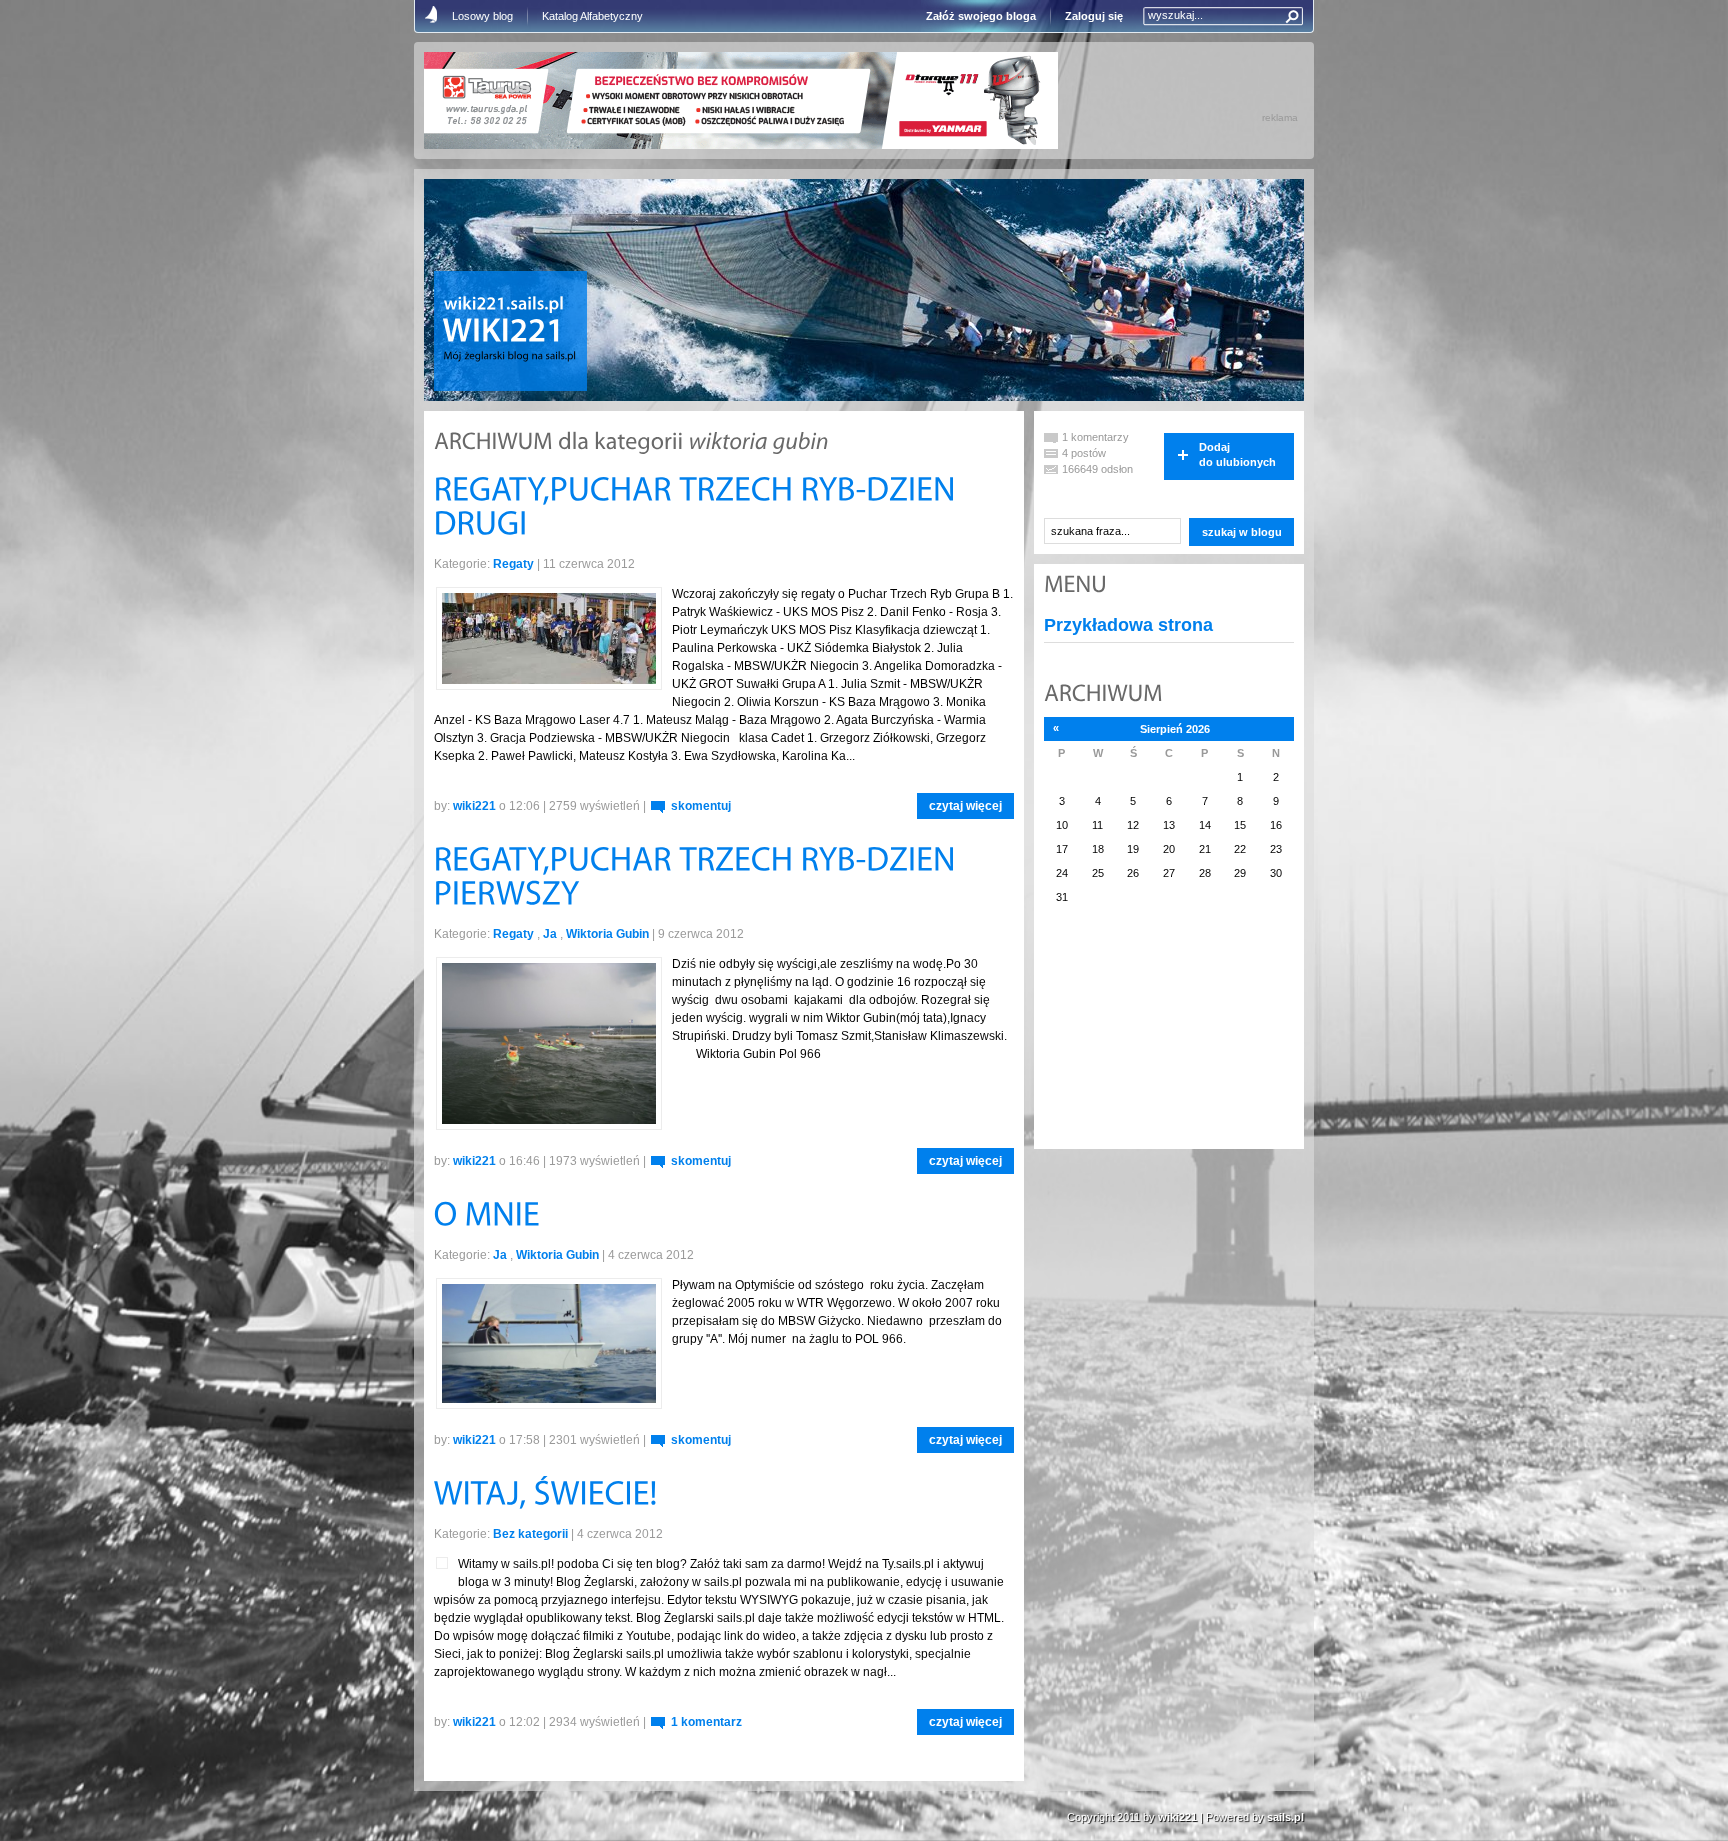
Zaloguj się (1094, 16)
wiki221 (474, 806)
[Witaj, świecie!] (546, 1496)
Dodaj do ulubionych (1237, 454)
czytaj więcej (965, 806)
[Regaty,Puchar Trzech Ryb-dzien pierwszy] (699, 878)
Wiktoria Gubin (607, 934)
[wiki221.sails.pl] (504, 305)
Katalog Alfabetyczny (592, 16)
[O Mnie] (491, 1216)
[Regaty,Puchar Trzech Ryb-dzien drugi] (699, 508)
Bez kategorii (530, 1534)
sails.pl (1285, 1817)
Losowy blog (482, 16)
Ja (550, 934)
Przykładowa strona (1128, 625)
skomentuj (701, 806)
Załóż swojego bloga (981, 16)
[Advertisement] (1144, 1039)
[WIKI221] (503, 332)
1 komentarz (706, 1722)
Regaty (513, 564)
